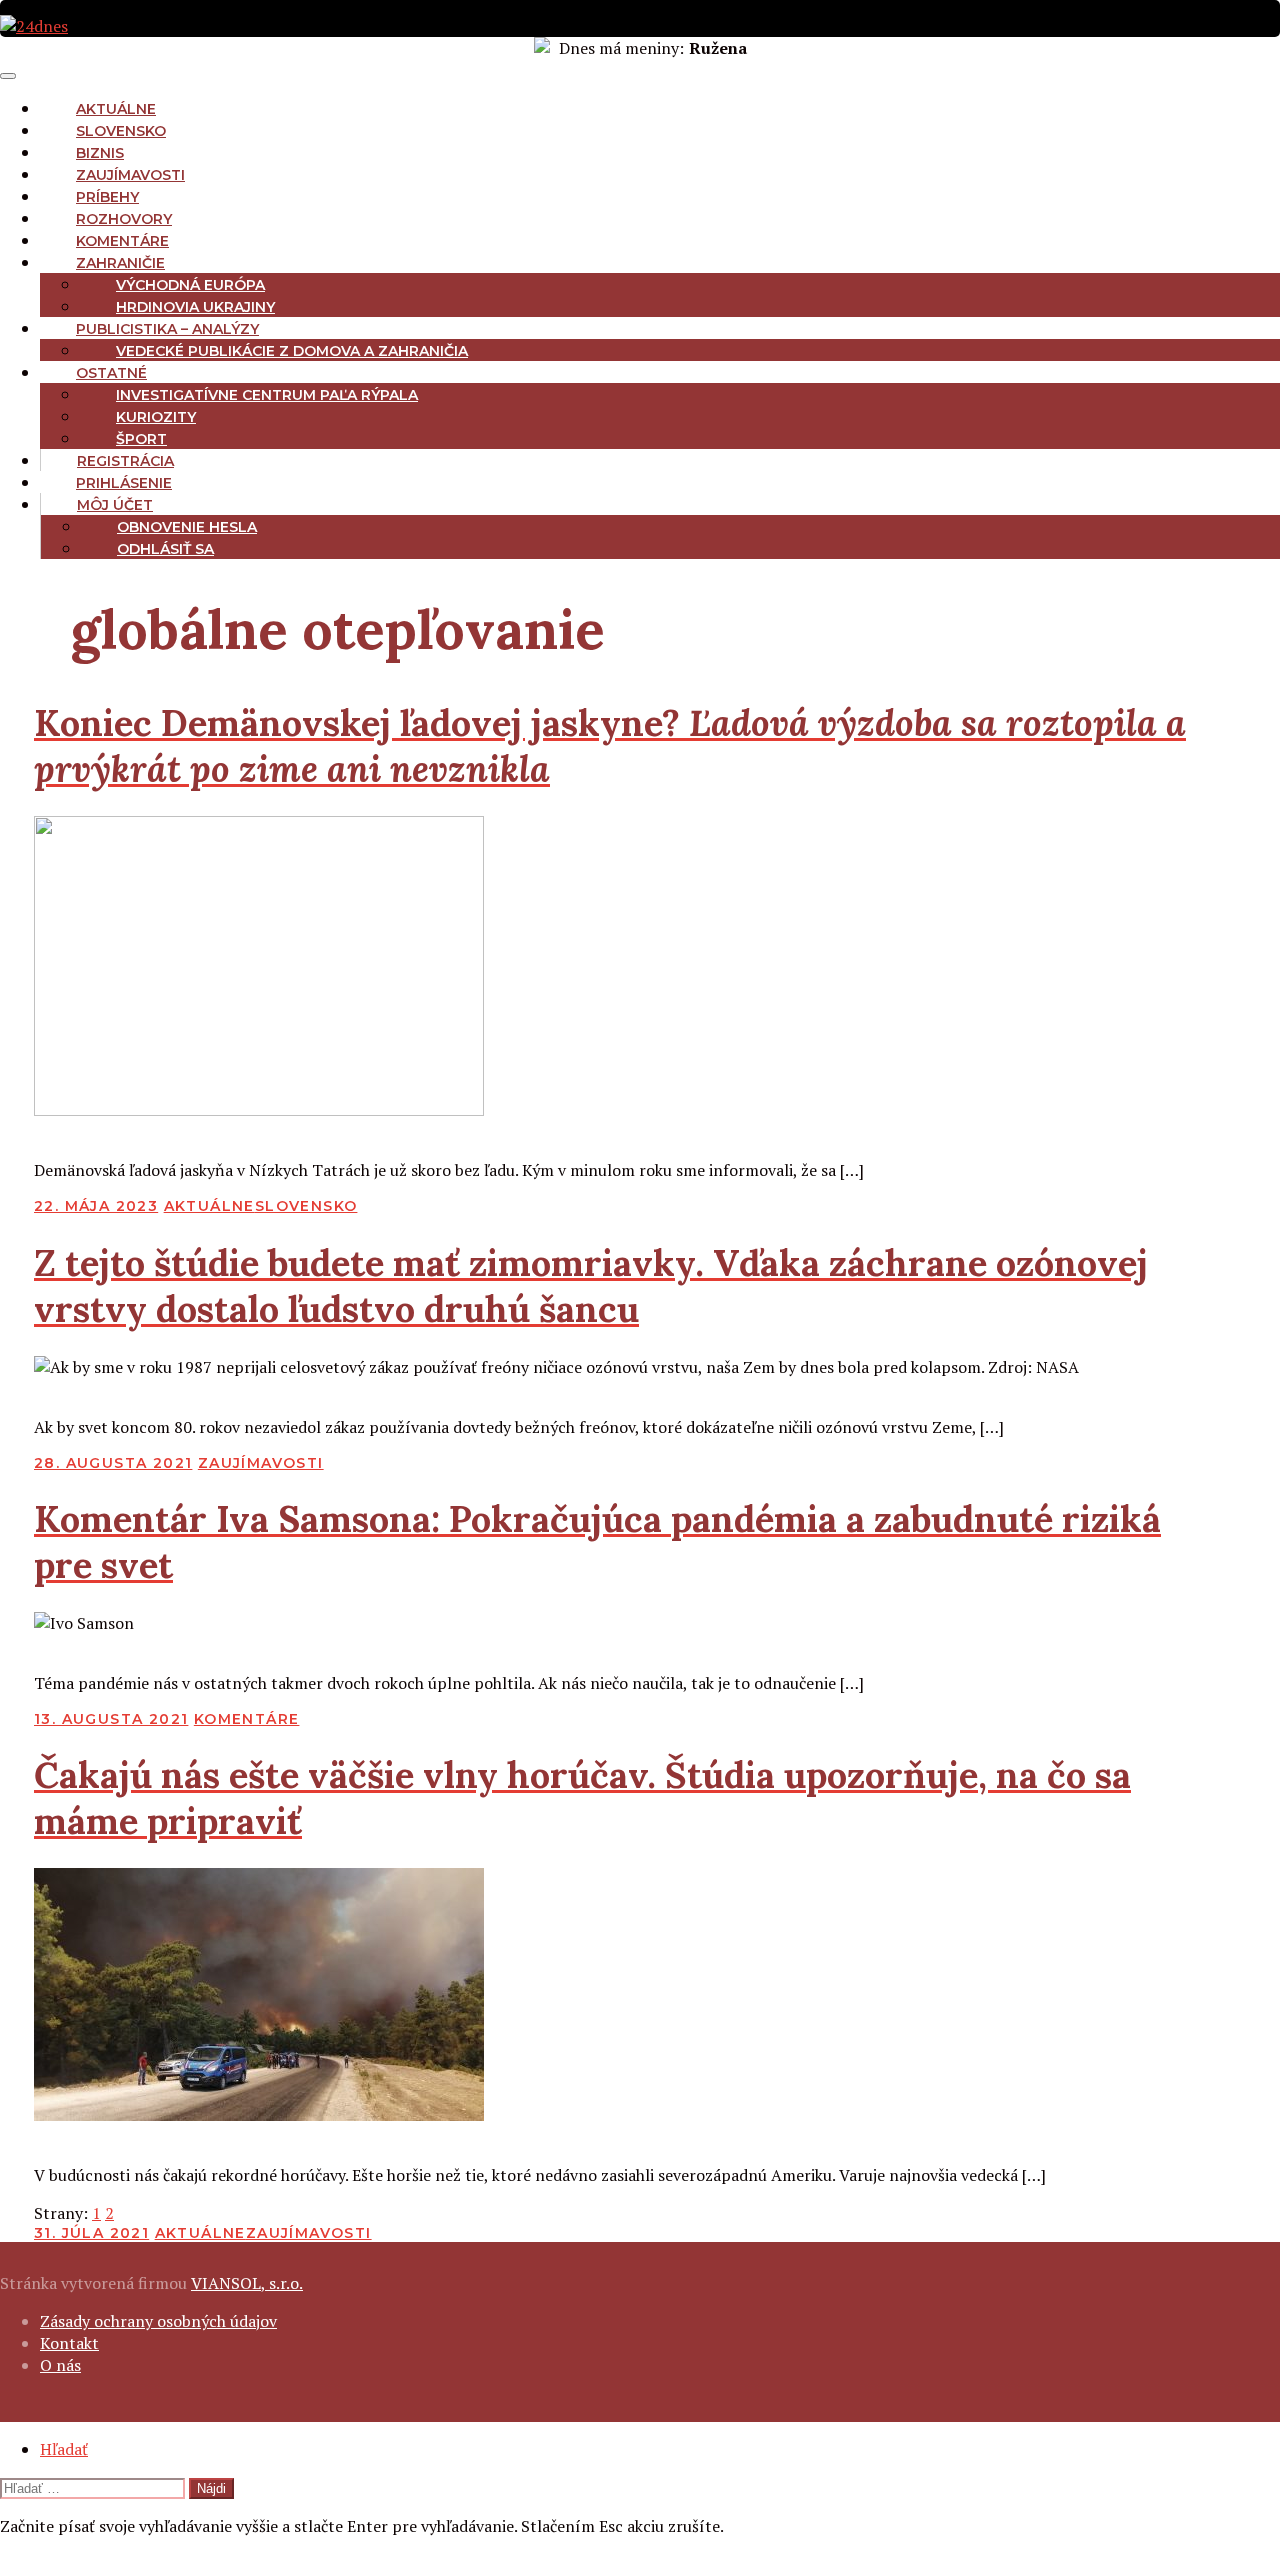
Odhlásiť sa (165, 549)
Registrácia (125, 461)
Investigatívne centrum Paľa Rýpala (267, 395)
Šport (141, 439)
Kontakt (69, 2343)
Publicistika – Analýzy (167, 329)
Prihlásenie (124, 483)
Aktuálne (116, 109)
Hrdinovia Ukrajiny (195, 307)
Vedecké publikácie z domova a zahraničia (292, 351)
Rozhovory (124, 219)
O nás (60, 2365)
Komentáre (122, 241)
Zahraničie (120, 263)
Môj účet (115, 505)
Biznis (100, 153)
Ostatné (111, 373)
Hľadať (64, 2449)
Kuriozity (156, 417)
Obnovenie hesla (187, 527)
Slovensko (121, 131)
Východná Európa (190, 285)
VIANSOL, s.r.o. (247, 2283)
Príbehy (107, 197)
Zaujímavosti (130, 175)
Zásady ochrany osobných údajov (158, 2321)
